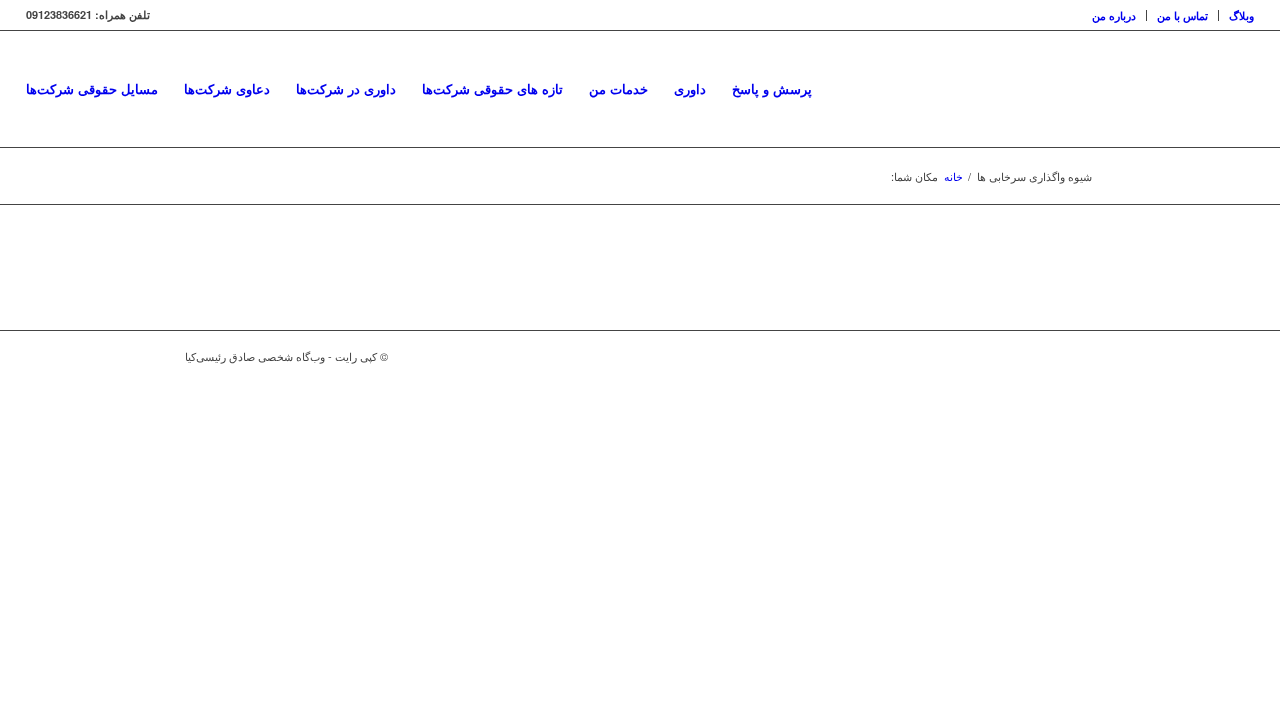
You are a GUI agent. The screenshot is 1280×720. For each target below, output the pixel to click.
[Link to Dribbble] (1080, 356)
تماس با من (1182, 15)
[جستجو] (844, 89)
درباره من (1114, 15)
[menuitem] (1114, 15)
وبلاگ (1241, 15)
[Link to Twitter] (1050, 356)
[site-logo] (1252, 89)
